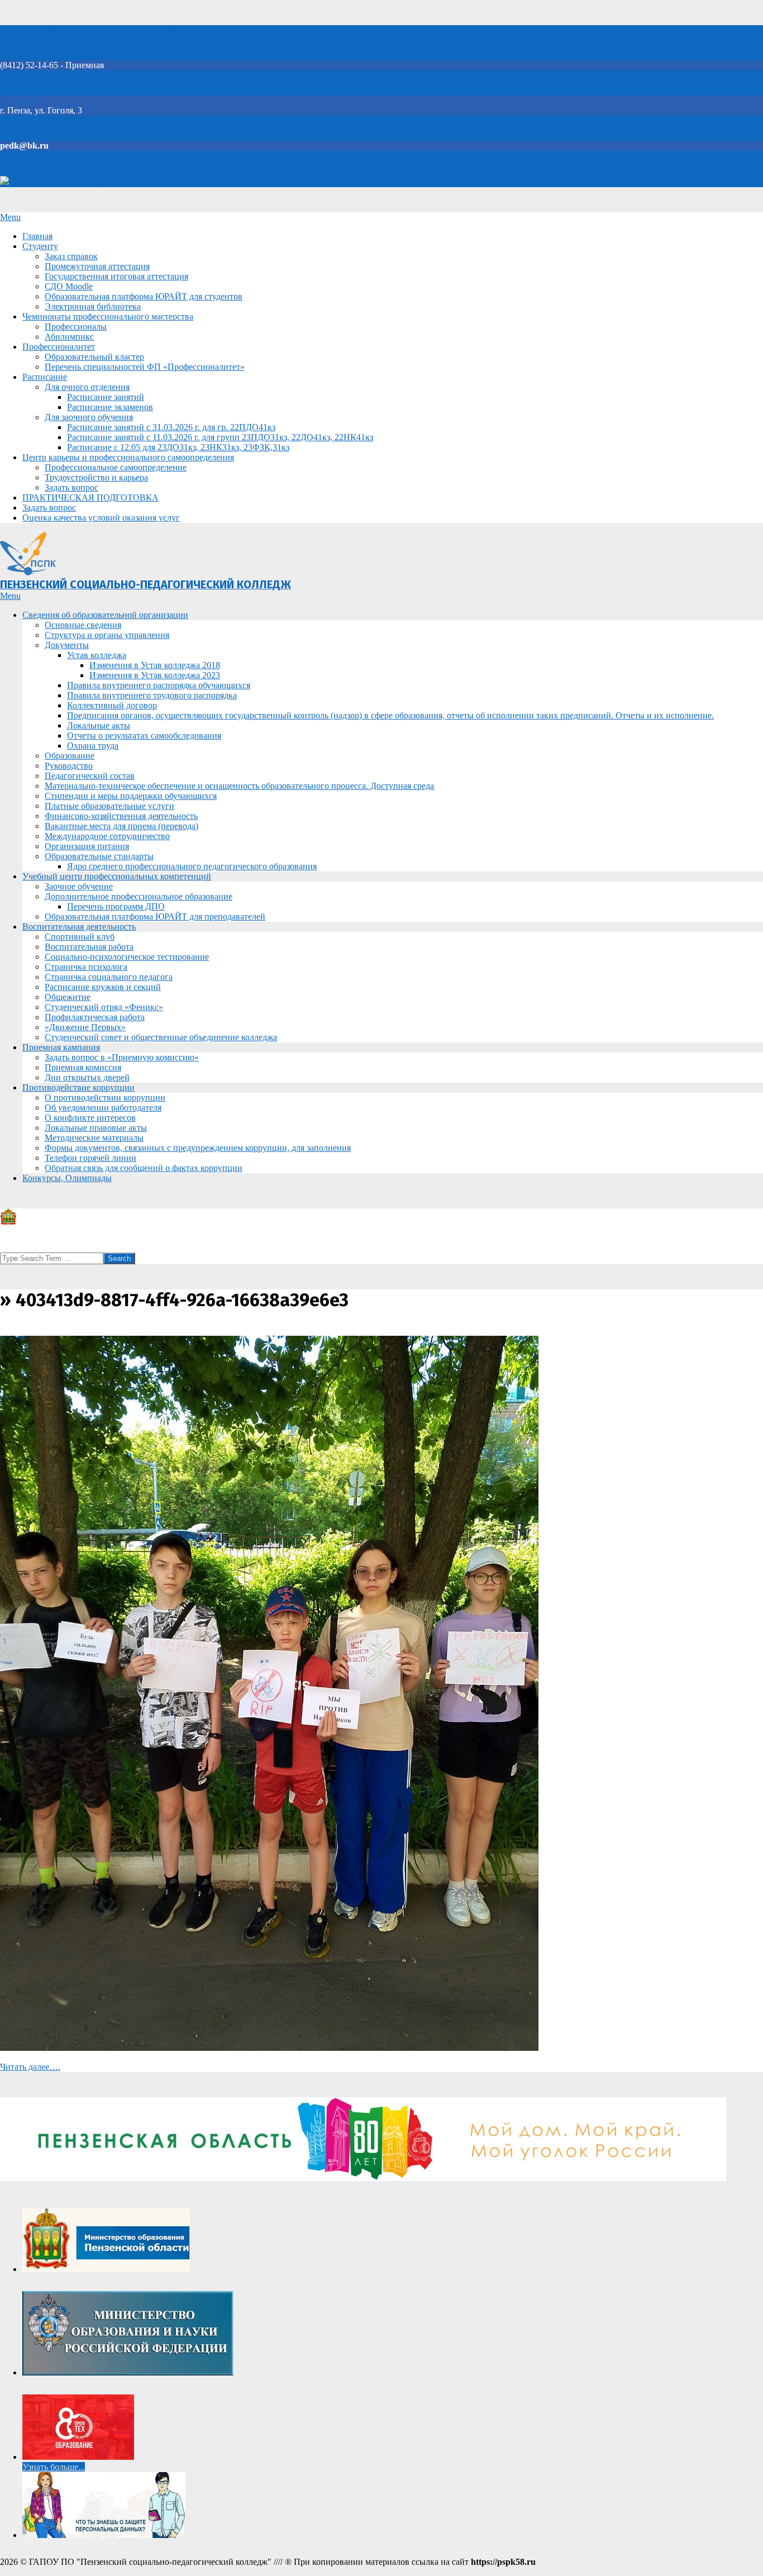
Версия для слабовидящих (60, 182)
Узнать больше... (54, 2467)
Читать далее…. (30, 2067)
